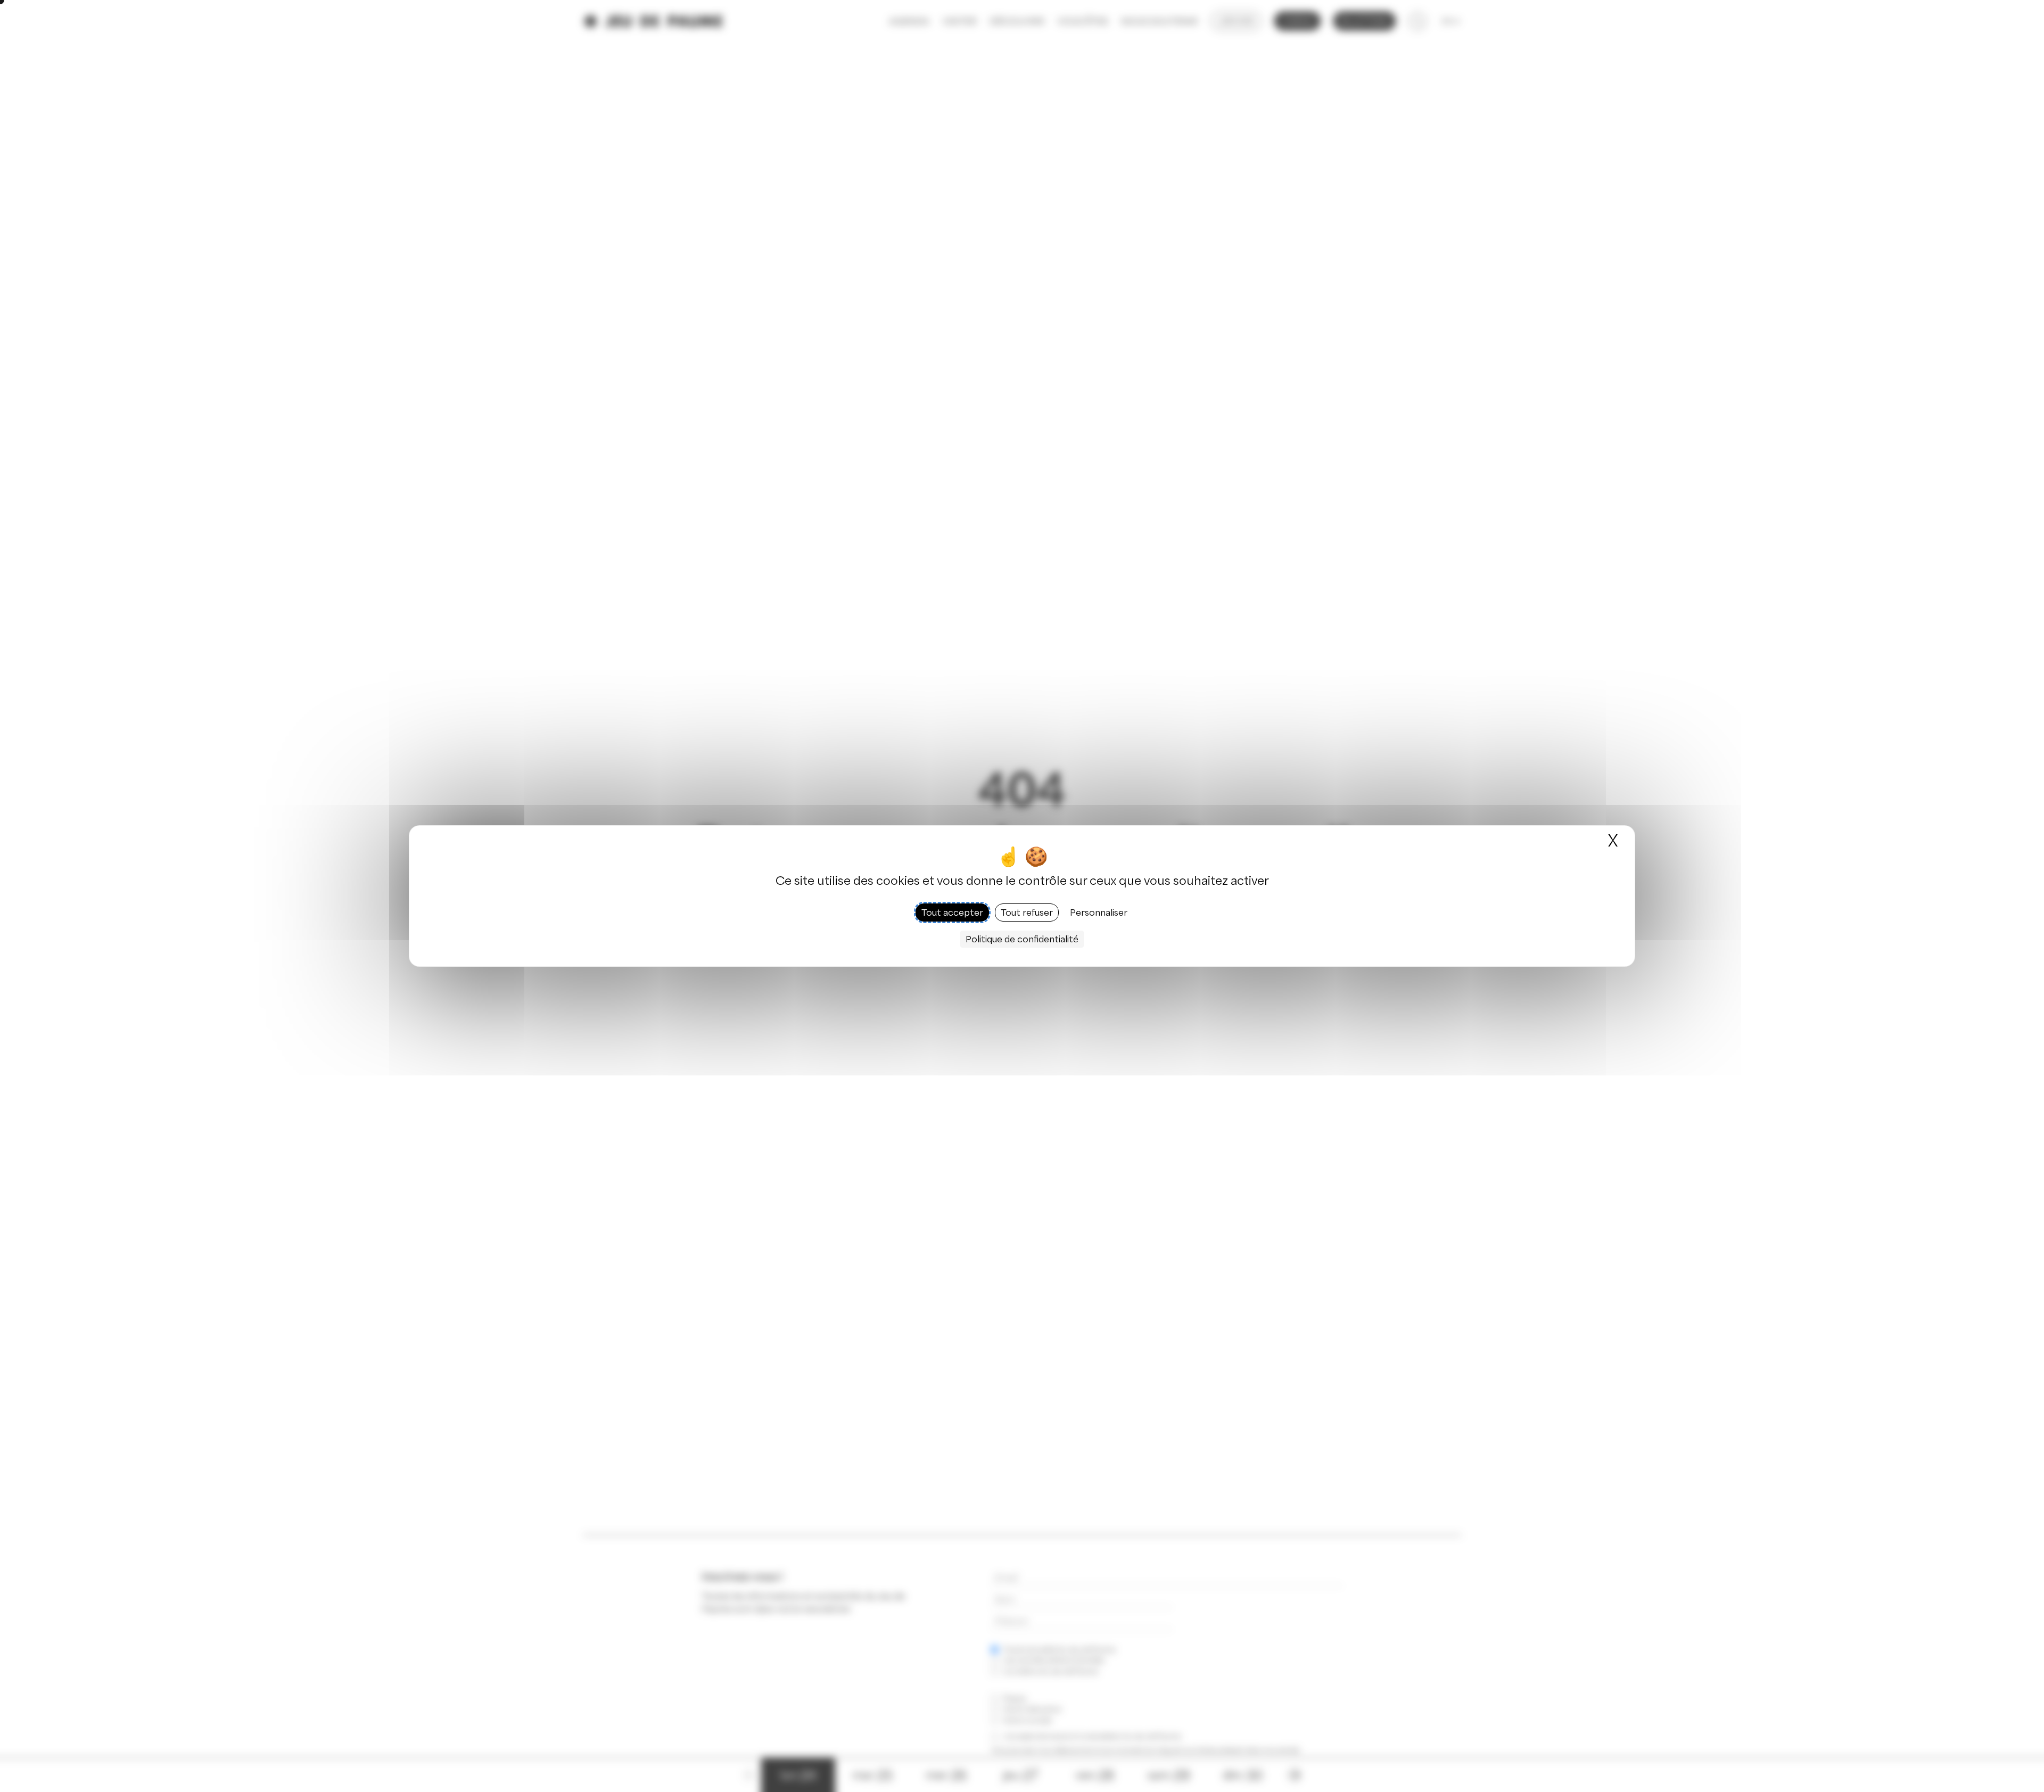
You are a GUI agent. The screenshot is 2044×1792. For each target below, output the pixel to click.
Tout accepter (952, 913)
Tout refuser (1027, 913)
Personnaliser (1099, 913)
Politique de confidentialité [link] (1022, 939)
